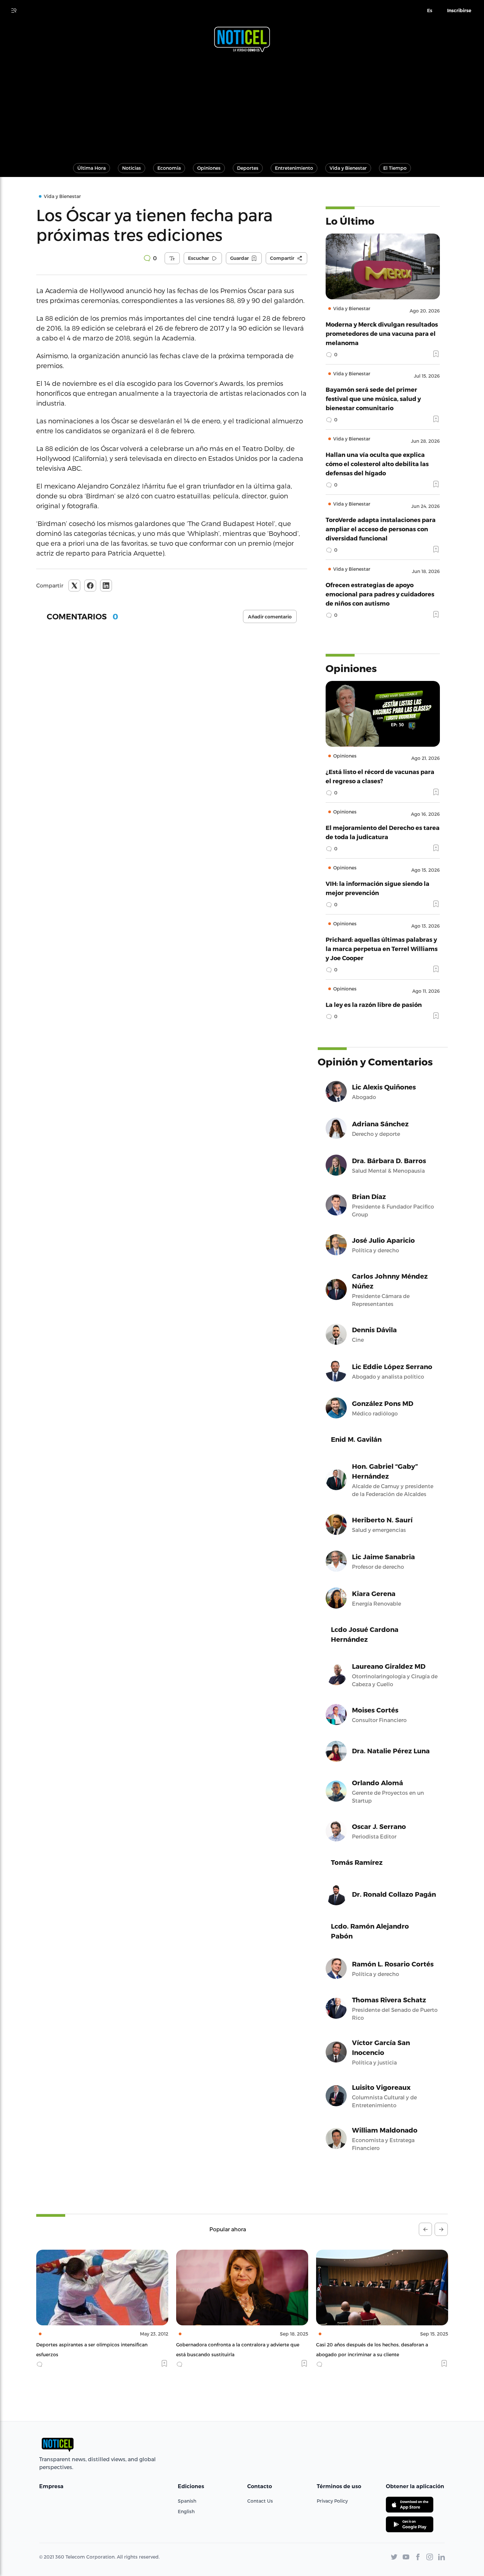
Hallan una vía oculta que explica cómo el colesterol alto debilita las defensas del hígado (377, 464)
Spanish (187, 2501)
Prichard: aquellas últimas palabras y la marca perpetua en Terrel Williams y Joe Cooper (382, 949)
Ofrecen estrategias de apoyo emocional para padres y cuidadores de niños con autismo (380, 594)
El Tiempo (395, 168)
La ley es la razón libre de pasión (374, 1004)
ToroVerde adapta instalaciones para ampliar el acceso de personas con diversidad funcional (381, 529)
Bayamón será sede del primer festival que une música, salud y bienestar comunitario (373, 399)
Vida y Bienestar (348, 168)
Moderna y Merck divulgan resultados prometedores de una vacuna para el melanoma (382, 333)
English (186, 2511)
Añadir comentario (270, 617)
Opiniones (209, 168)
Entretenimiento (294, 168)
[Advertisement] (242, 105)
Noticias (132, 168)
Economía (169, 168)
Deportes (248, 168)
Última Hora (92, 168)
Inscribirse (459, 11)
